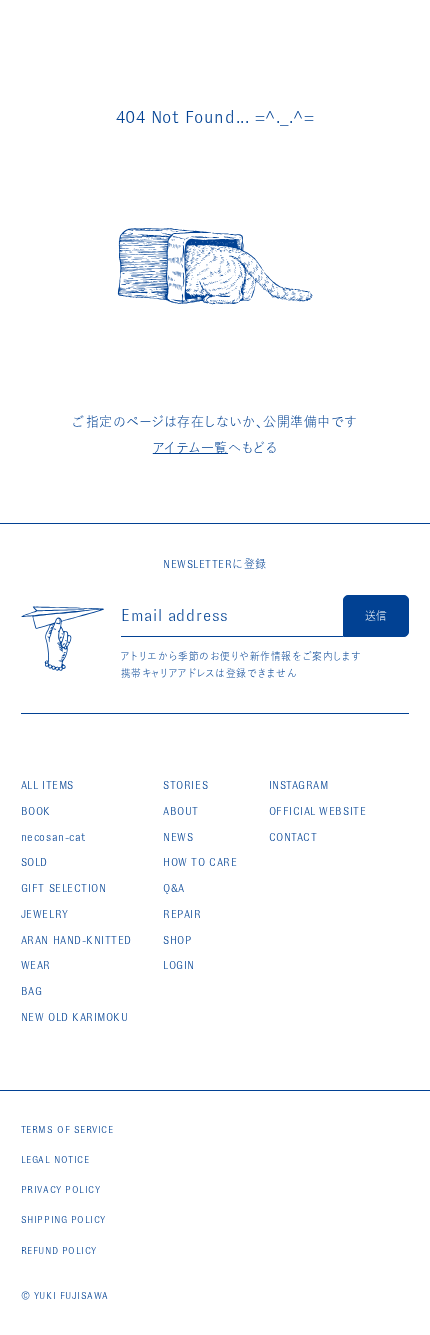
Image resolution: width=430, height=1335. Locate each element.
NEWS (178, 837)
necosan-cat (53, 837)
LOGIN (179, 965)
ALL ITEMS (47, 785)
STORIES (185, 785)
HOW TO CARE (200, 862)
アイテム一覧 (190, 447)
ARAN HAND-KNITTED (76, 940)
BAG (32, 991)
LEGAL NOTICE (55, 1159)
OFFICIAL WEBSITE (318, 811)
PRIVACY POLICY (61, 1189)
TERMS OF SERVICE (67, 1129)
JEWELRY (45, 914)
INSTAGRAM (299, 785)
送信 (376, 616)
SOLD (34, 862)
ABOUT (181, 811)
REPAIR (182, 914)
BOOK (36, 811)
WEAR (36, 965)
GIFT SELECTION (64, 888)
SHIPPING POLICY (63, 1219)
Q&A (174, 888)
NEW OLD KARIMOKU (75, 1017)
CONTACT (293, 837)
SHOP (177, 940)
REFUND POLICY (59, 1250)
